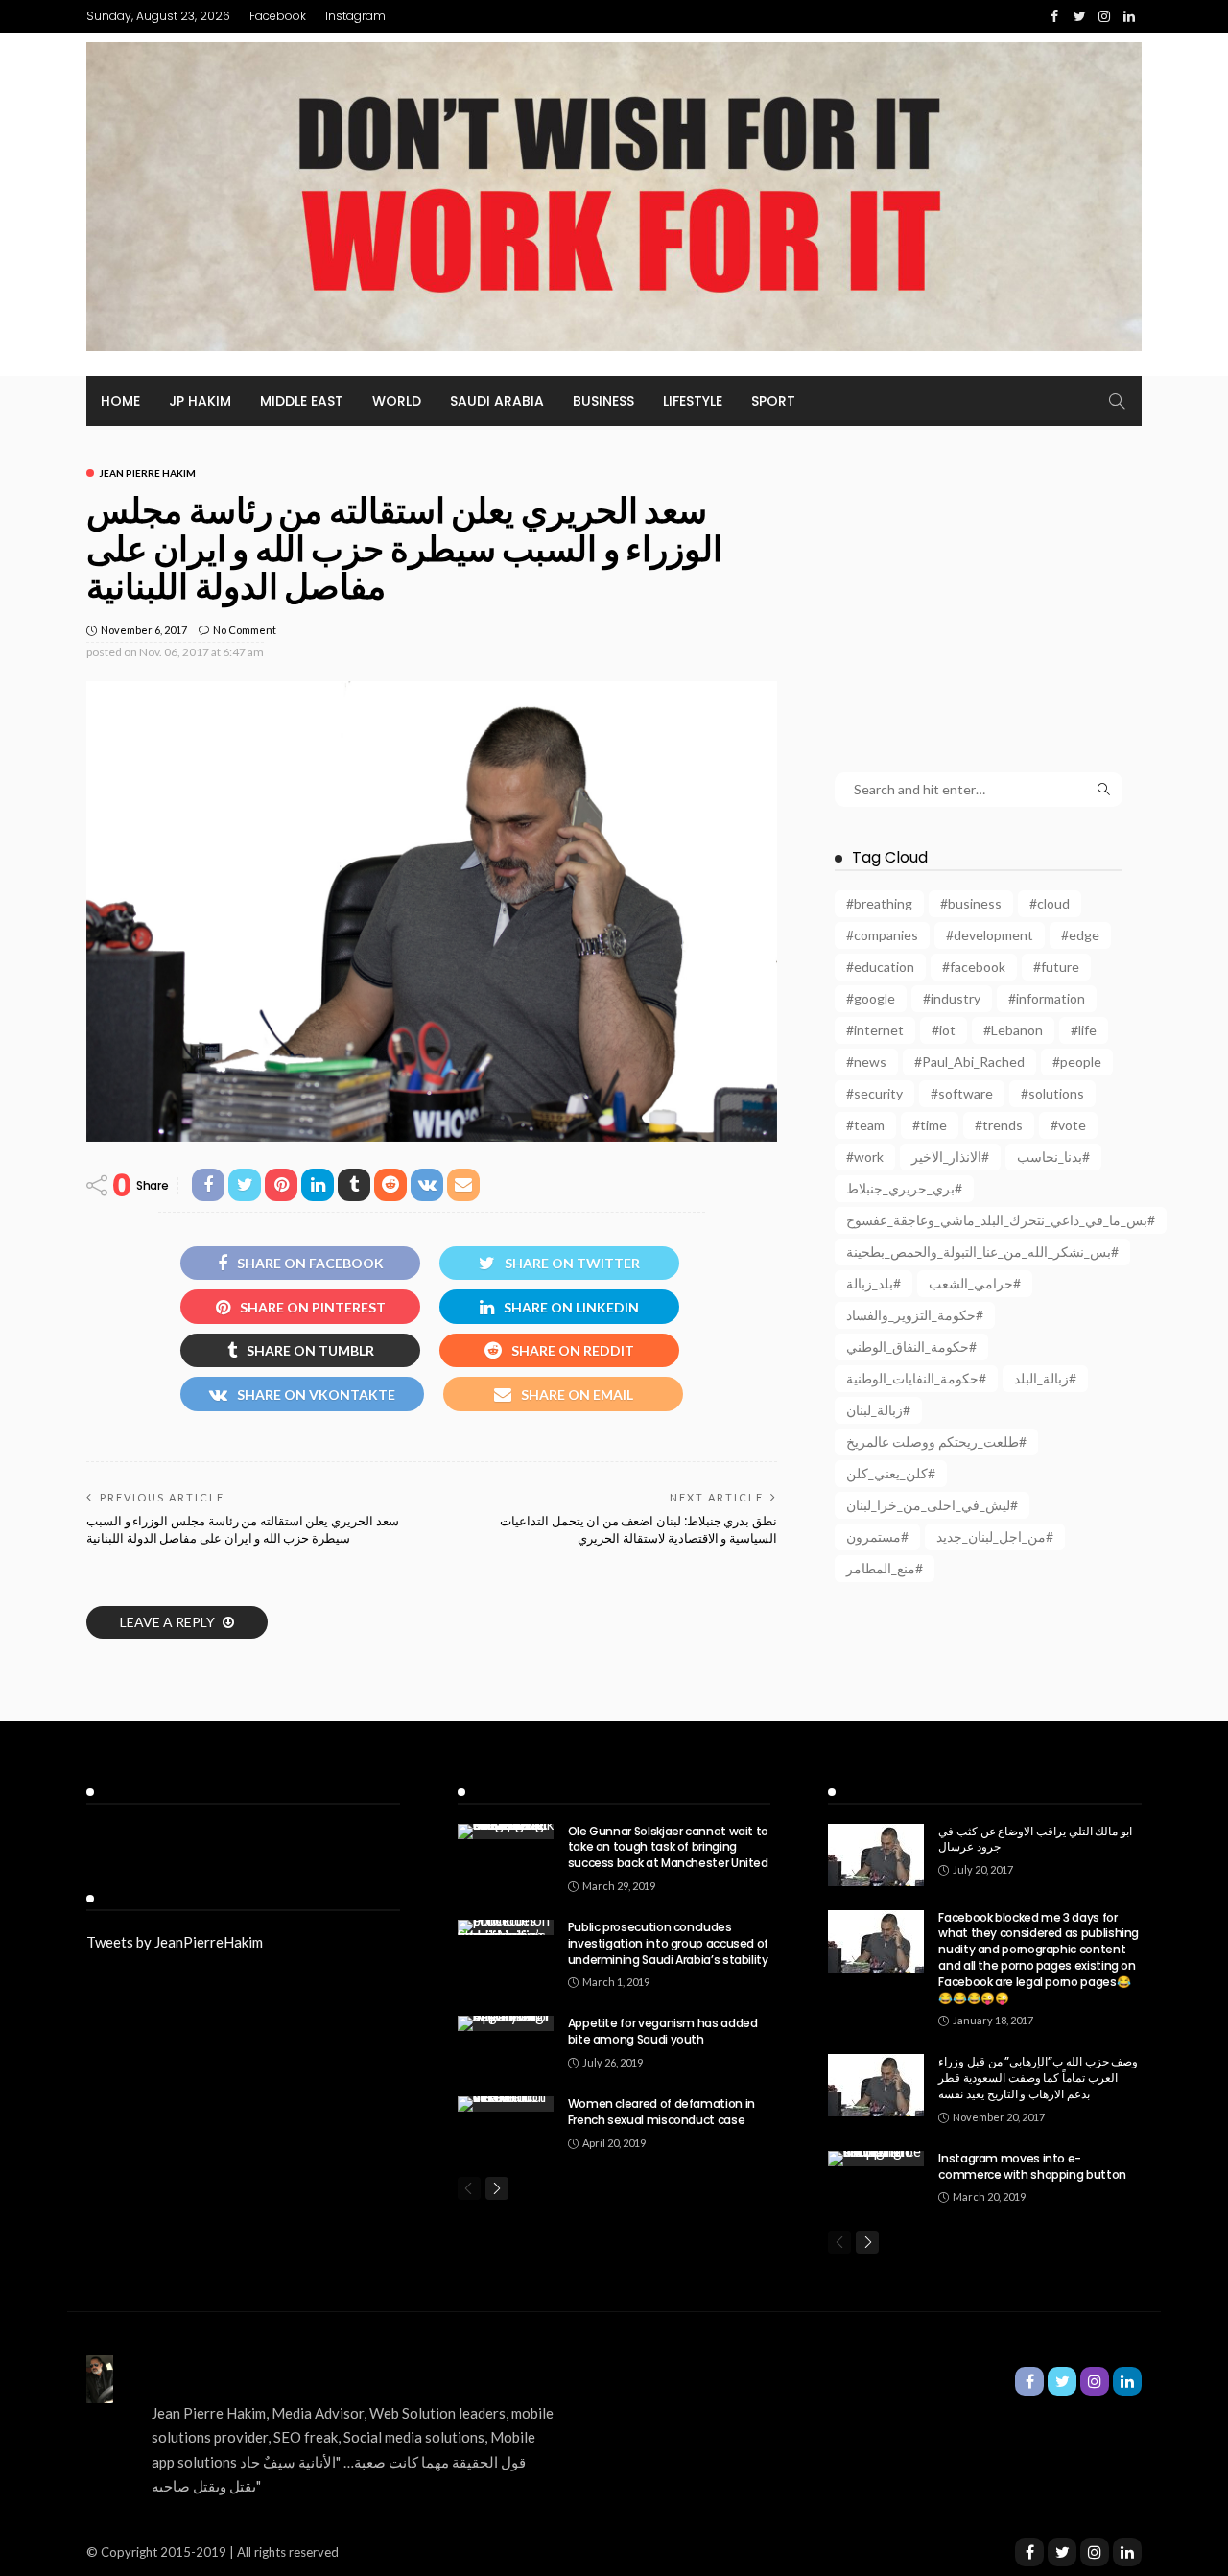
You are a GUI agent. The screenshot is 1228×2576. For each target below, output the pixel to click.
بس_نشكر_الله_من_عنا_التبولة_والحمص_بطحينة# (982, 1252)
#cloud (1050, 903)
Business (603, 401)
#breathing (879, 903)
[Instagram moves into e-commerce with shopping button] (876, 2159)
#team (865, 1125)
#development (990, 935)
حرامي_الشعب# (975, 1283)
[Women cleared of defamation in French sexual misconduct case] (506, 2104)
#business (971, 903)
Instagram (355, 16)
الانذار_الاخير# (950, 1157)
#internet (875, 1030)
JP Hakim (200, 401)
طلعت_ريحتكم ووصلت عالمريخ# (936, 1442)
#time (930, 1125)
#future (1056, 967)
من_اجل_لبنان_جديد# (995, 1536)
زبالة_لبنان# (878, 1410)
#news (866, 1062)
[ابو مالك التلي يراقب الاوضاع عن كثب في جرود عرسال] (876, 1855)
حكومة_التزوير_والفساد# (915, 1315)
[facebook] (1029, 2552)
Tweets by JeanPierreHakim (175, 1942)
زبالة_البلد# (1045, 1378)
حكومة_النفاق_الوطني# (911, 1347)
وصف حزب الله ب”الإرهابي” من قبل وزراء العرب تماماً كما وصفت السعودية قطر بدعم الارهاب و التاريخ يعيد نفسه (1038, 2078)
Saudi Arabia (497, 401)
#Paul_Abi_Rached (969, 1062)
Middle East (302, 401)
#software (962, 1093)
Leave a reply (169, 1622)
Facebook (278, 16)
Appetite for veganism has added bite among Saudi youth (663, 2031)
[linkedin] (1127, 2552)
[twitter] (1062, 2552)
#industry (952, 998)
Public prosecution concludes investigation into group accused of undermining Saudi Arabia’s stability (668, 1943)
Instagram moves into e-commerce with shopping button (1032, 2166)
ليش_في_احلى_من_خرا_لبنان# (932, 1505)
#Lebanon (1013, 1030)
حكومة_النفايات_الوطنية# (916, 1378)
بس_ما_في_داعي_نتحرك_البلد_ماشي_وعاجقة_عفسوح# (1001, 1220)
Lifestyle (693, 401)
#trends (999, 1125)
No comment (245, 630)
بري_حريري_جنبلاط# (904, 1188)
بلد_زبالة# (874, 1283)
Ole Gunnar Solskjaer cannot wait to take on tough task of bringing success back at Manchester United (668, 1847)
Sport (773, 401)
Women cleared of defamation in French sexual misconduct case (661, 2112)
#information (1047, 998)
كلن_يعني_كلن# (891, 1473)
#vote (1068, 1125)
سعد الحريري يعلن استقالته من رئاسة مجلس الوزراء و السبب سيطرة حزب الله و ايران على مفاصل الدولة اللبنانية (243, 1530)
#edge (1080, 935)
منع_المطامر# (885, 1568)
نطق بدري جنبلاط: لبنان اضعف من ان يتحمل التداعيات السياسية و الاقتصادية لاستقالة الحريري (638, 1530)
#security (874, 1093)
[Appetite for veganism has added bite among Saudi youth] (506, 2023)
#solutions (1052, 1093)
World (397, 401)
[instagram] (1095, 2552)
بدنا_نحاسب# (1053, 1157)
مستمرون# (877, 1536)
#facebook (974, 967)
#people (1077, 1062)
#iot (944, 1030)
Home (120, 401)
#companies (882, 935)
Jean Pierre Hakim (147, 473)
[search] (1117, 401)
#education (880, 967)
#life (1084, 1030)
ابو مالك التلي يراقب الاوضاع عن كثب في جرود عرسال (1035, 1839)
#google (871, 998)
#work (865, 1157)
